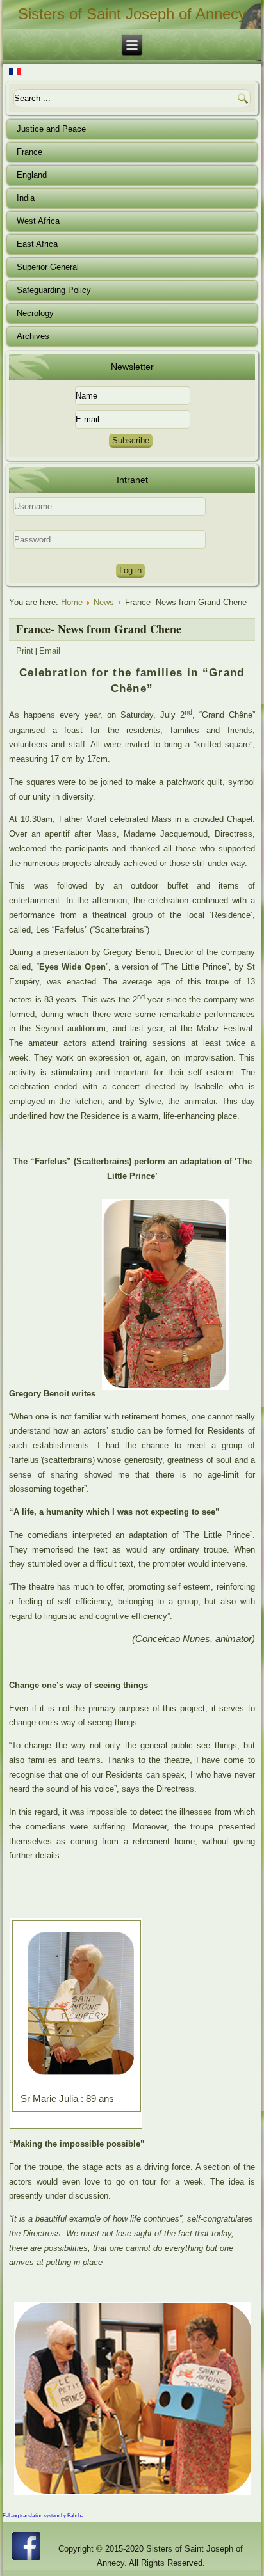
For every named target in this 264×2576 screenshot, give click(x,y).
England (32, 175)
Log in (130, 570)
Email (50, 651)
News (104, 602)
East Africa (37, 244)
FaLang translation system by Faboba (43, 2516)
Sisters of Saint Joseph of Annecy (132, 14)
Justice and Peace (51, 129)
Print (25, 651)
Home (72, 602)
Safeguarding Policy (54, 290)
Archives (33, 336)
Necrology (35, 313)
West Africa (38, 221)
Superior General (48, 267)
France (29, 152)
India (26, 198)
